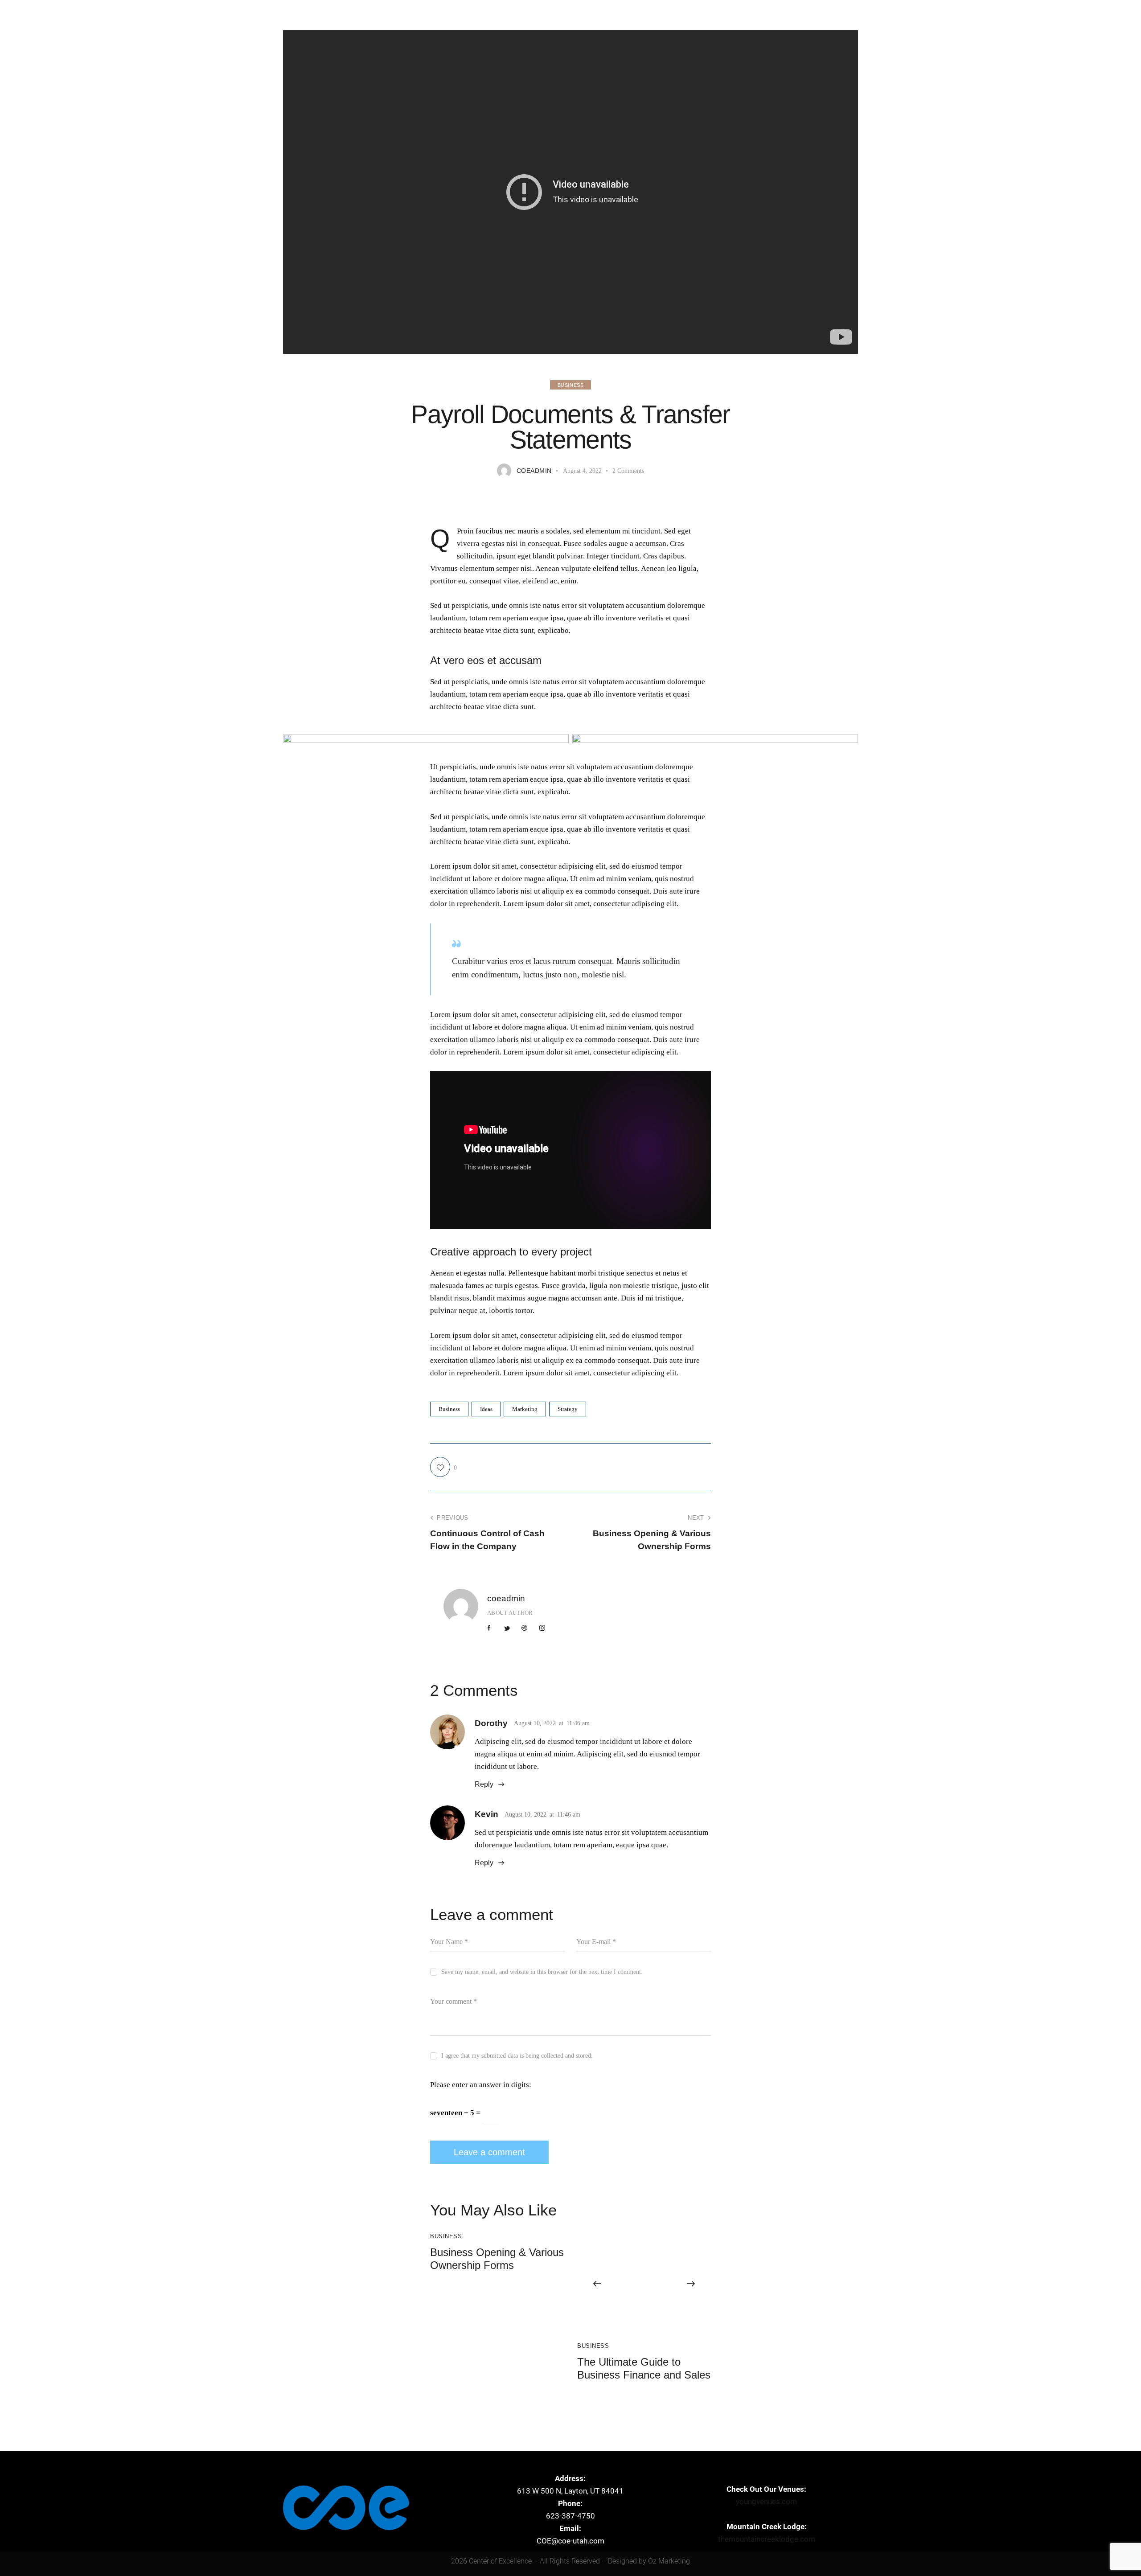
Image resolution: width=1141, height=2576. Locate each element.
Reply (484, 1784)
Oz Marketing (669, 2561)
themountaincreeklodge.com (767, 2539)
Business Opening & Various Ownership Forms (497, 2259)
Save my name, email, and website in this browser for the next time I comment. (542, 1972)
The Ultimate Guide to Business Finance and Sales (644, 2368)
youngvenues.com (766, 2502)
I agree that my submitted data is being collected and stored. (517, 2056)
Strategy (568, 1409)
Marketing (525, 1409)
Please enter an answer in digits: (481, 2085)
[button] (597, 2284)
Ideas (486, 1409)
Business (571, 385)
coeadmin (506, 1598)
